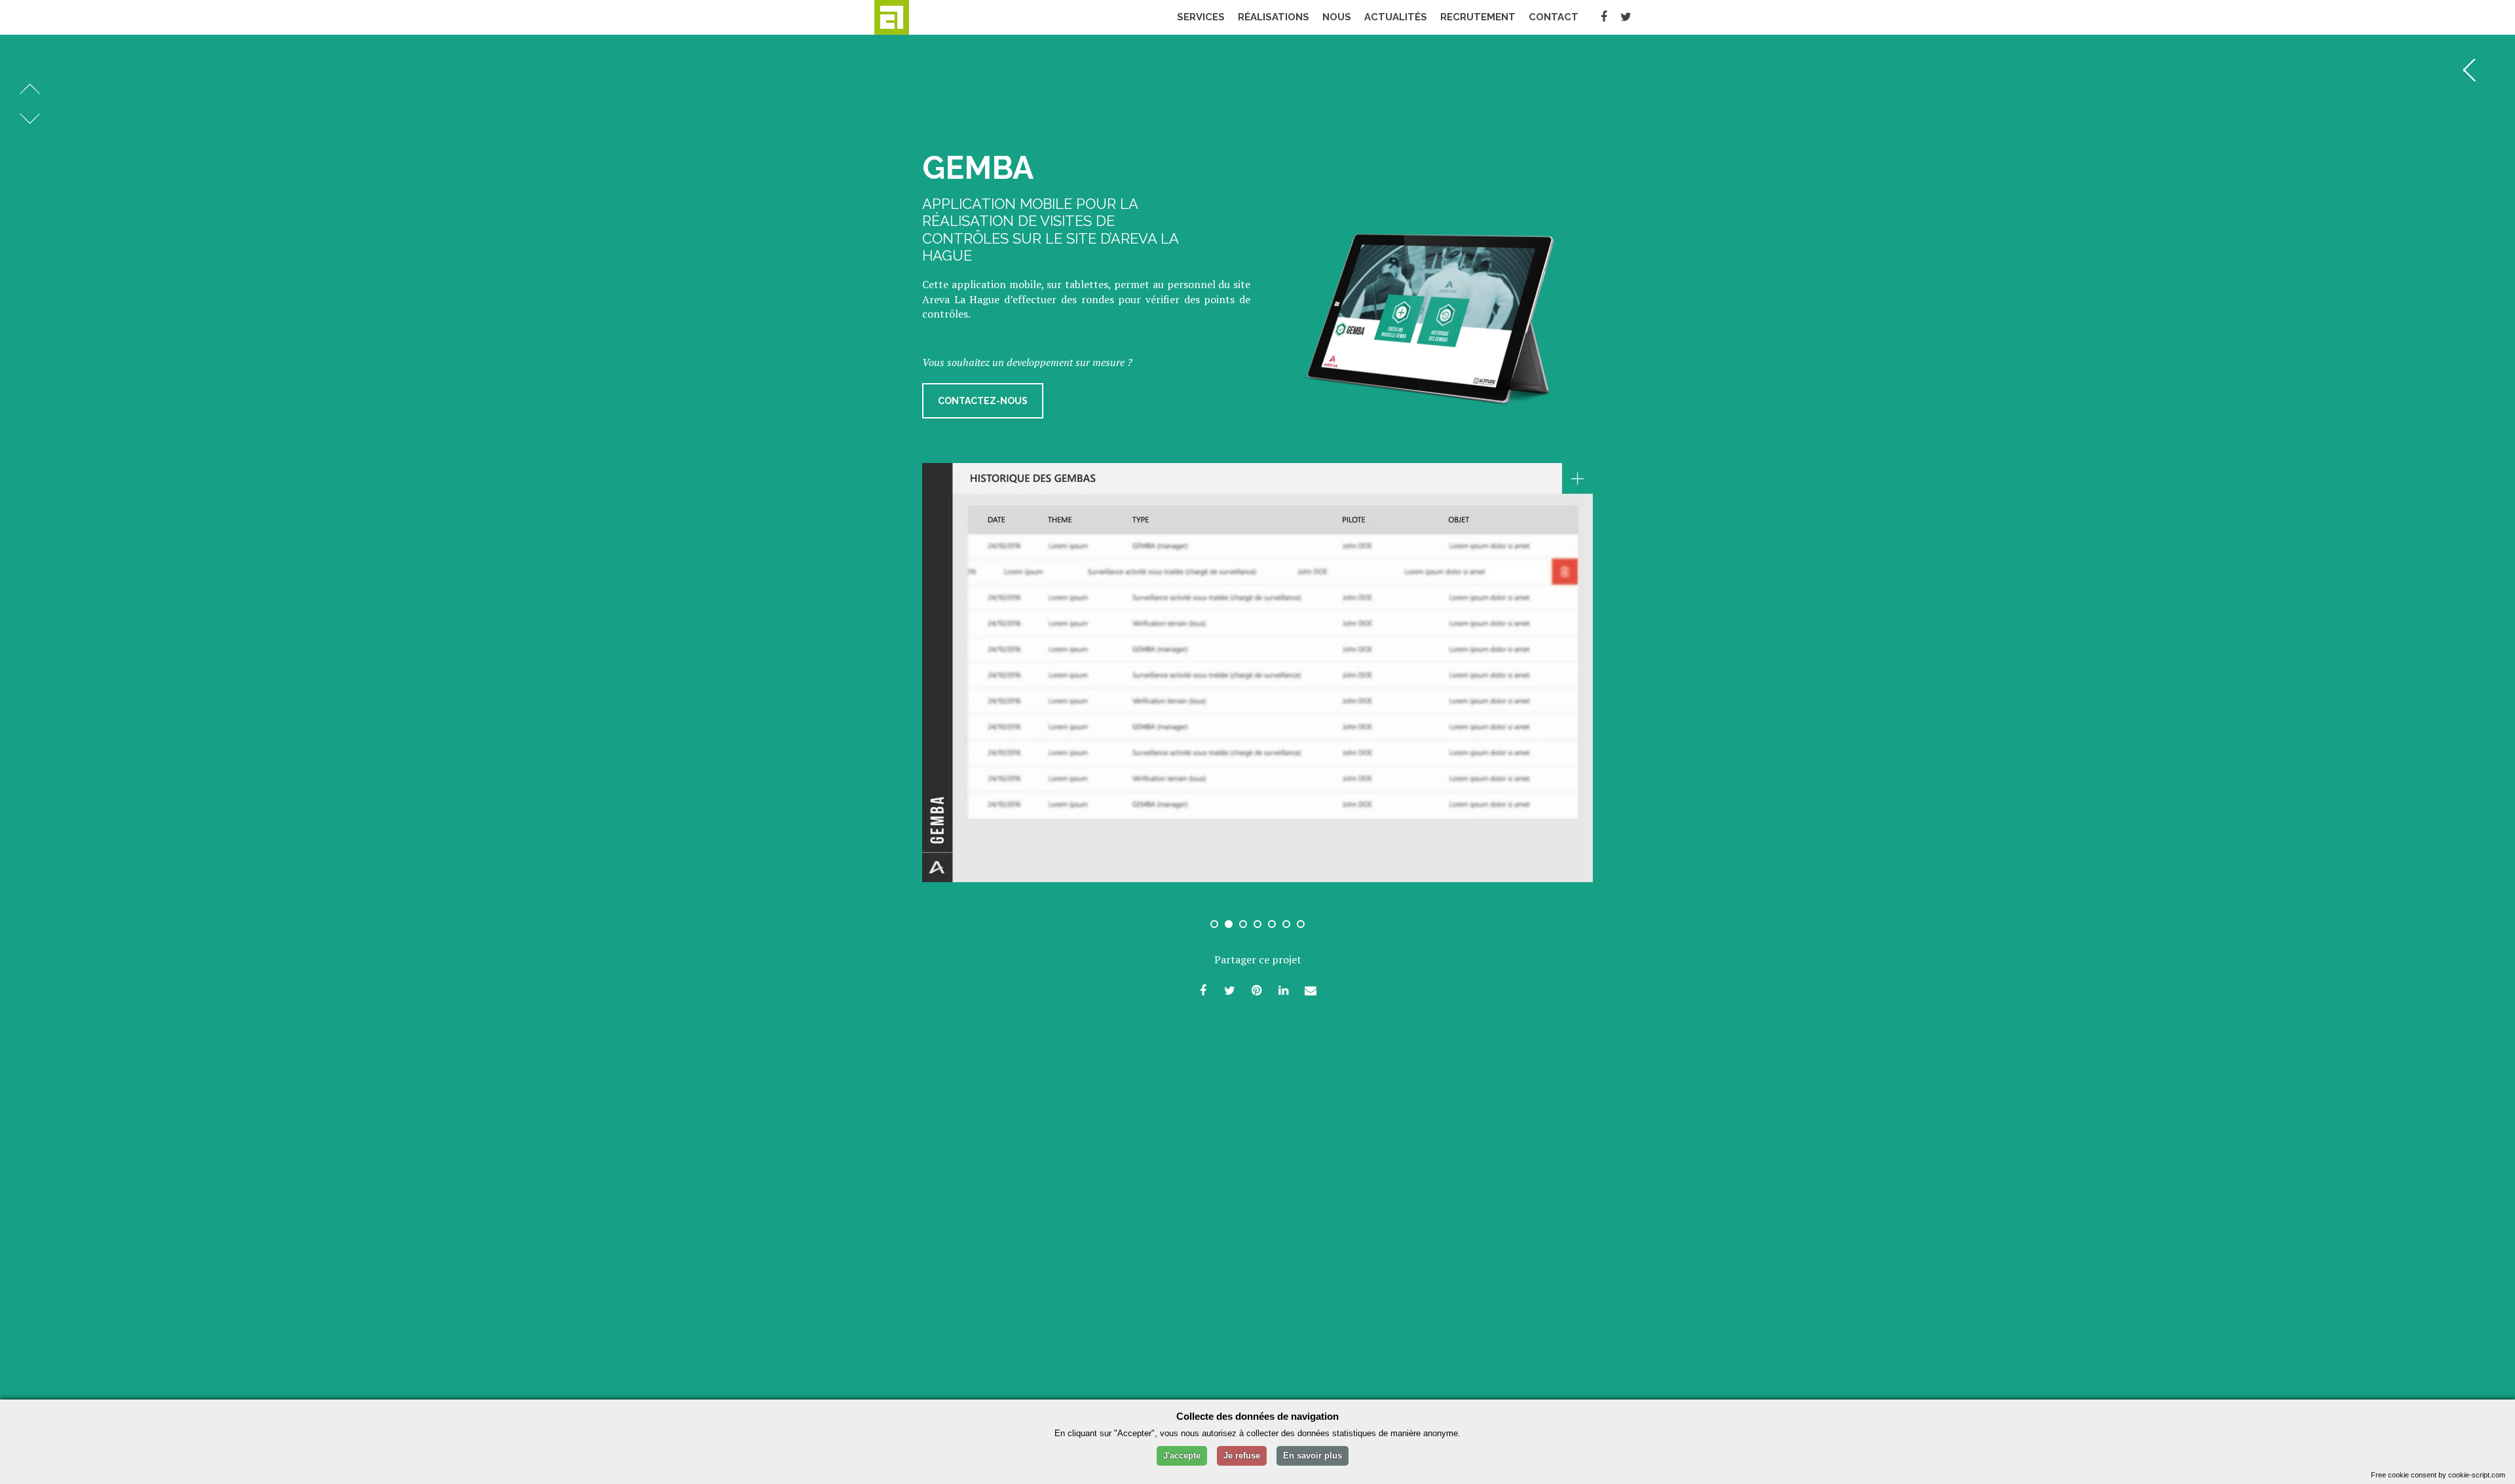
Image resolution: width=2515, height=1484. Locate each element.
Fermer (2474, 70)
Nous (1337, 17)
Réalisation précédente (30, 89)
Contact (1554, 17)
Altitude (917, 17)
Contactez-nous (983, 401)
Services (1201, 17)
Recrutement (1478, 17)
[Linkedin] (1284, 990)
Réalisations (1274, 17)
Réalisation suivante (30, 119)
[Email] (1311, 990)
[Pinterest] (1257, 990)
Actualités (1396, 17)
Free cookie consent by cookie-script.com (2438, 1475)
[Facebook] (1604, 17)
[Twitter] (1626, 17)
